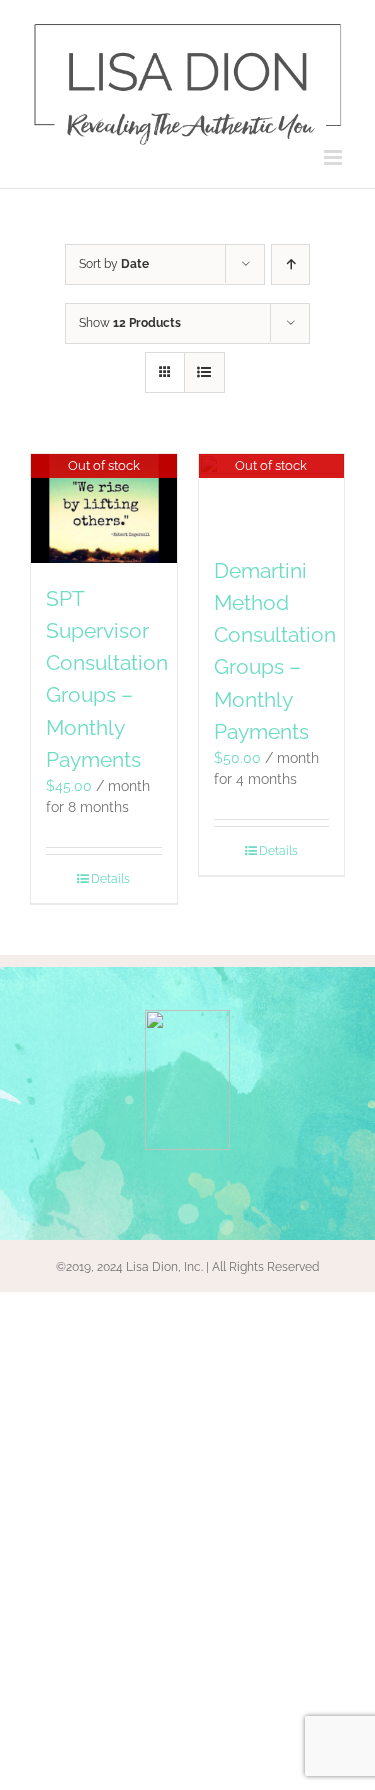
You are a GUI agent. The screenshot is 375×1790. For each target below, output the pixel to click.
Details (110, 879)
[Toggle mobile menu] (334, 157)
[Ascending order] (290, 264)
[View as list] (204, 372)
